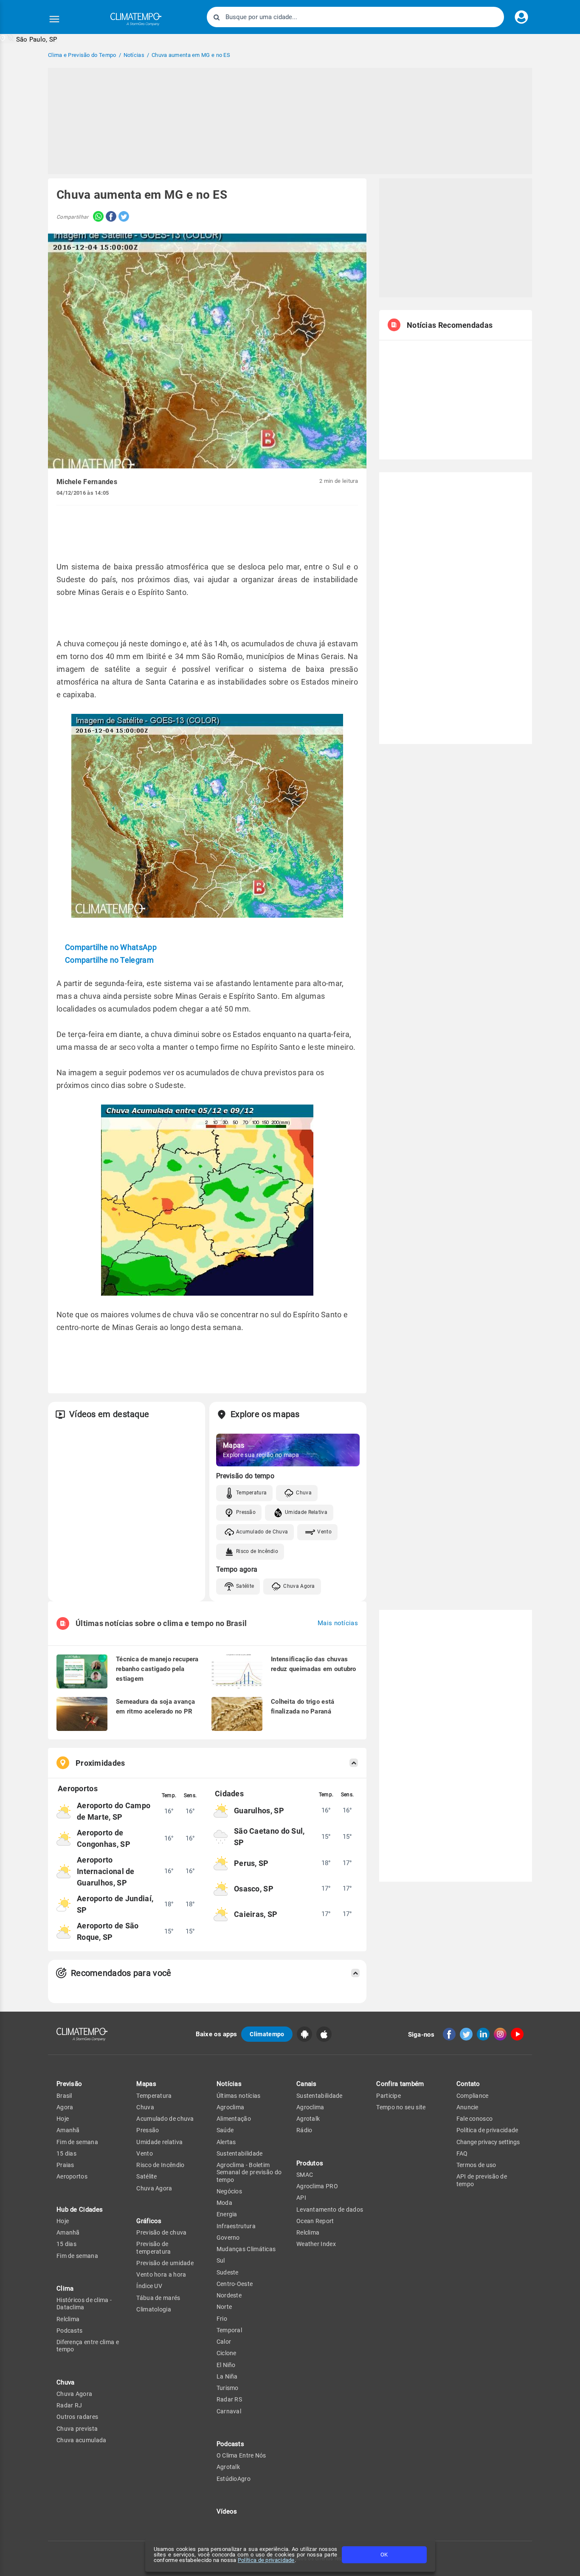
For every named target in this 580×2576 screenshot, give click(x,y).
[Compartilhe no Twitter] (123, 217)
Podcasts (69, 2331)
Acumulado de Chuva (262, 1532)
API (301, 2198)
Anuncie (467, 2107)
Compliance (473, 2096)
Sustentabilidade (240, 2153)
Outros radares (77, 2417)
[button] (29, 39)
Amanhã (68, 2130)
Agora (65, 2107)
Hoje (63, 2119)
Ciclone (227, 2353)
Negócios (229, 2191)
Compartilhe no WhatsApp (111, 947)
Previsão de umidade (165, 2263)
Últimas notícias (239, 2096)
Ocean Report (315, 2221)
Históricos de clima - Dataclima (84, 2304)
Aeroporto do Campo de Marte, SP (114, 1811)
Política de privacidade (266, 2560)
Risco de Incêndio (257, 1551)
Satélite (245, 1586)
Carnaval (229, 2411)
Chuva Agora (299, 1586)
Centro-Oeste (235, 2284)
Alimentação (234, 2119)
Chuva (304, 1493)
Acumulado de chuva (165, 2119)
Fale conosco (475, 2119)
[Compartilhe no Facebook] (110, 217)
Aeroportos (72, 2176)
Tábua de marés (158, 2298)
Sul (221, 2260)
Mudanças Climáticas (246, 2249)
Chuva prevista (77, 2429)
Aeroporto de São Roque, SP (108, 1931)
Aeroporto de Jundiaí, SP (115, 1904)
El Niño (226, 2365)
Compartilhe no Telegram (109, 960)
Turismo (228, 2388)
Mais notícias (338, 1623)
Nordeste (229, 2295)
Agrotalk (228, 2467)
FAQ (462, 2153)
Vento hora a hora (161, 2274)
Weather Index (316, 2244)
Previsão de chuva (161, 2232)
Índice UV (149, 2286)
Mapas (146, 2084)
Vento (324, 1532)
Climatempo (267, 2034)
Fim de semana (77, 2142)
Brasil (64, 2096)
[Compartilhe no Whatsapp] (96, 217)
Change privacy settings (488, 2142)
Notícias (229, 2084)
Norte (224, 2307)
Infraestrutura (236, 2226)
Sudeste (228, 2272)
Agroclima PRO (317, 2186)
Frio (222, 2319)
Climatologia (154, 2309)
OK (384, 2555)
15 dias (66, 2153)
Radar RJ (69, 2405)
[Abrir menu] (54, 19)
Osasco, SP (254, 1889)
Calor (224, 2342)
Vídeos (227, 2511)
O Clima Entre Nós (241, 2455)
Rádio (304, 2130)
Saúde (225, 2130)
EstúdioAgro (234, 2479)
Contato (468, 2084)
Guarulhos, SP (259, 1811)
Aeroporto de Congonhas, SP (104, 1838)
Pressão (246, 1512)
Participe (389, 2096)
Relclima (68, 2319)
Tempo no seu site (401, 2107)
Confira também (400, 2084)
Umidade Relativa (306, 1512)
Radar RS (229, 2399)
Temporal (229, 2330)
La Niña (227, 2376)
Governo (228, 2238)
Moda (224, 2203)
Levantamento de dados (330, 2210)
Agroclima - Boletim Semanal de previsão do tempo (249, 2172)
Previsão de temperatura (153, 2248)
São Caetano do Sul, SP (269, 1837)
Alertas (226, 2142)
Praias (65, 2165)
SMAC (305, 2175)
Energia (227, 2214)
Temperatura (251, 1493)
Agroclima (231, 2107)
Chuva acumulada (82, 2440)
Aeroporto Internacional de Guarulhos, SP (106, 1871)
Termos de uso (476, 2165)
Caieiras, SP (256, 1914)
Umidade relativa (159, 2142)
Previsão (69, 2084)
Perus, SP (251, 1863)
